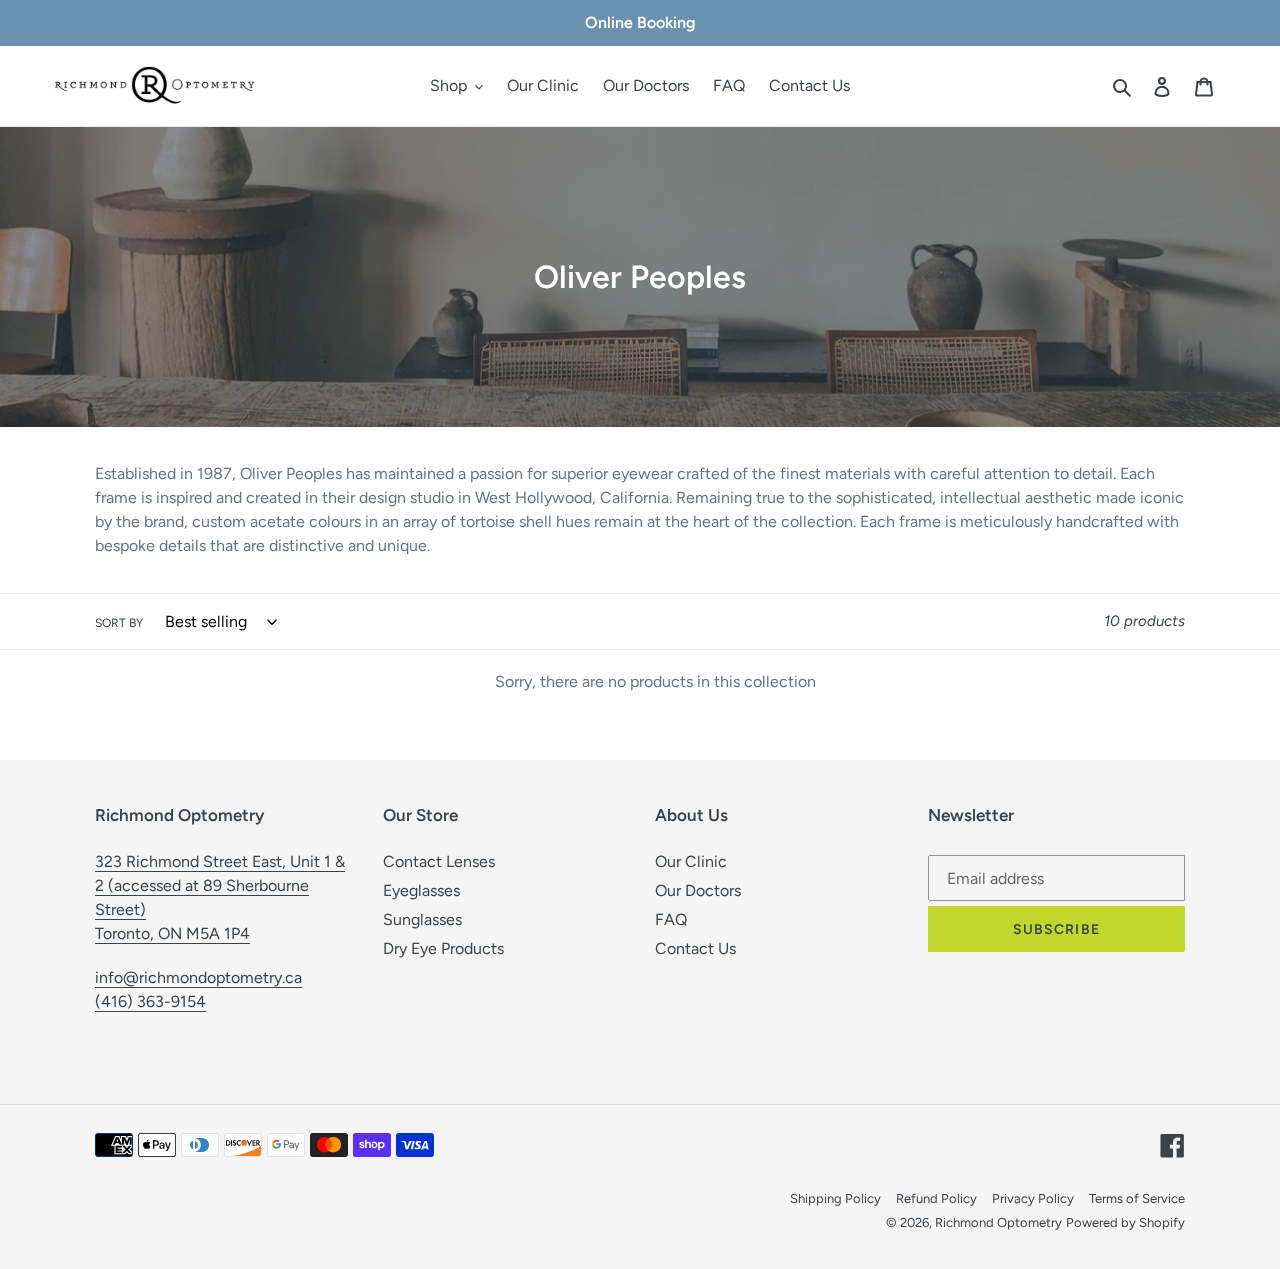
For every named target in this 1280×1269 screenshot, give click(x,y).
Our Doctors (698, 890)
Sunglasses (422, 919)
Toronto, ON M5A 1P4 (172, 933)
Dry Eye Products (443, 948)
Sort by (119, 623)
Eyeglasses (421, 890)
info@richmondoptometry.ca (198, 977)
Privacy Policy (1033, 1198)
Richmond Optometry (998, 1222)
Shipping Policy (835, 1198)
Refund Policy (936, 1198)
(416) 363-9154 (150, 1001)
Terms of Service (1137, 1198)
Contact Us (695, 948)
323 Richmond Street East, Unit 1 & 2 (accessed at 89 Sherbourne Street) (220, 885)
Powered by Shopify (1125, 1222)
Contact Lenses (439, 861)
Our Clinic (691, 861)
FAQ (671, 919)
